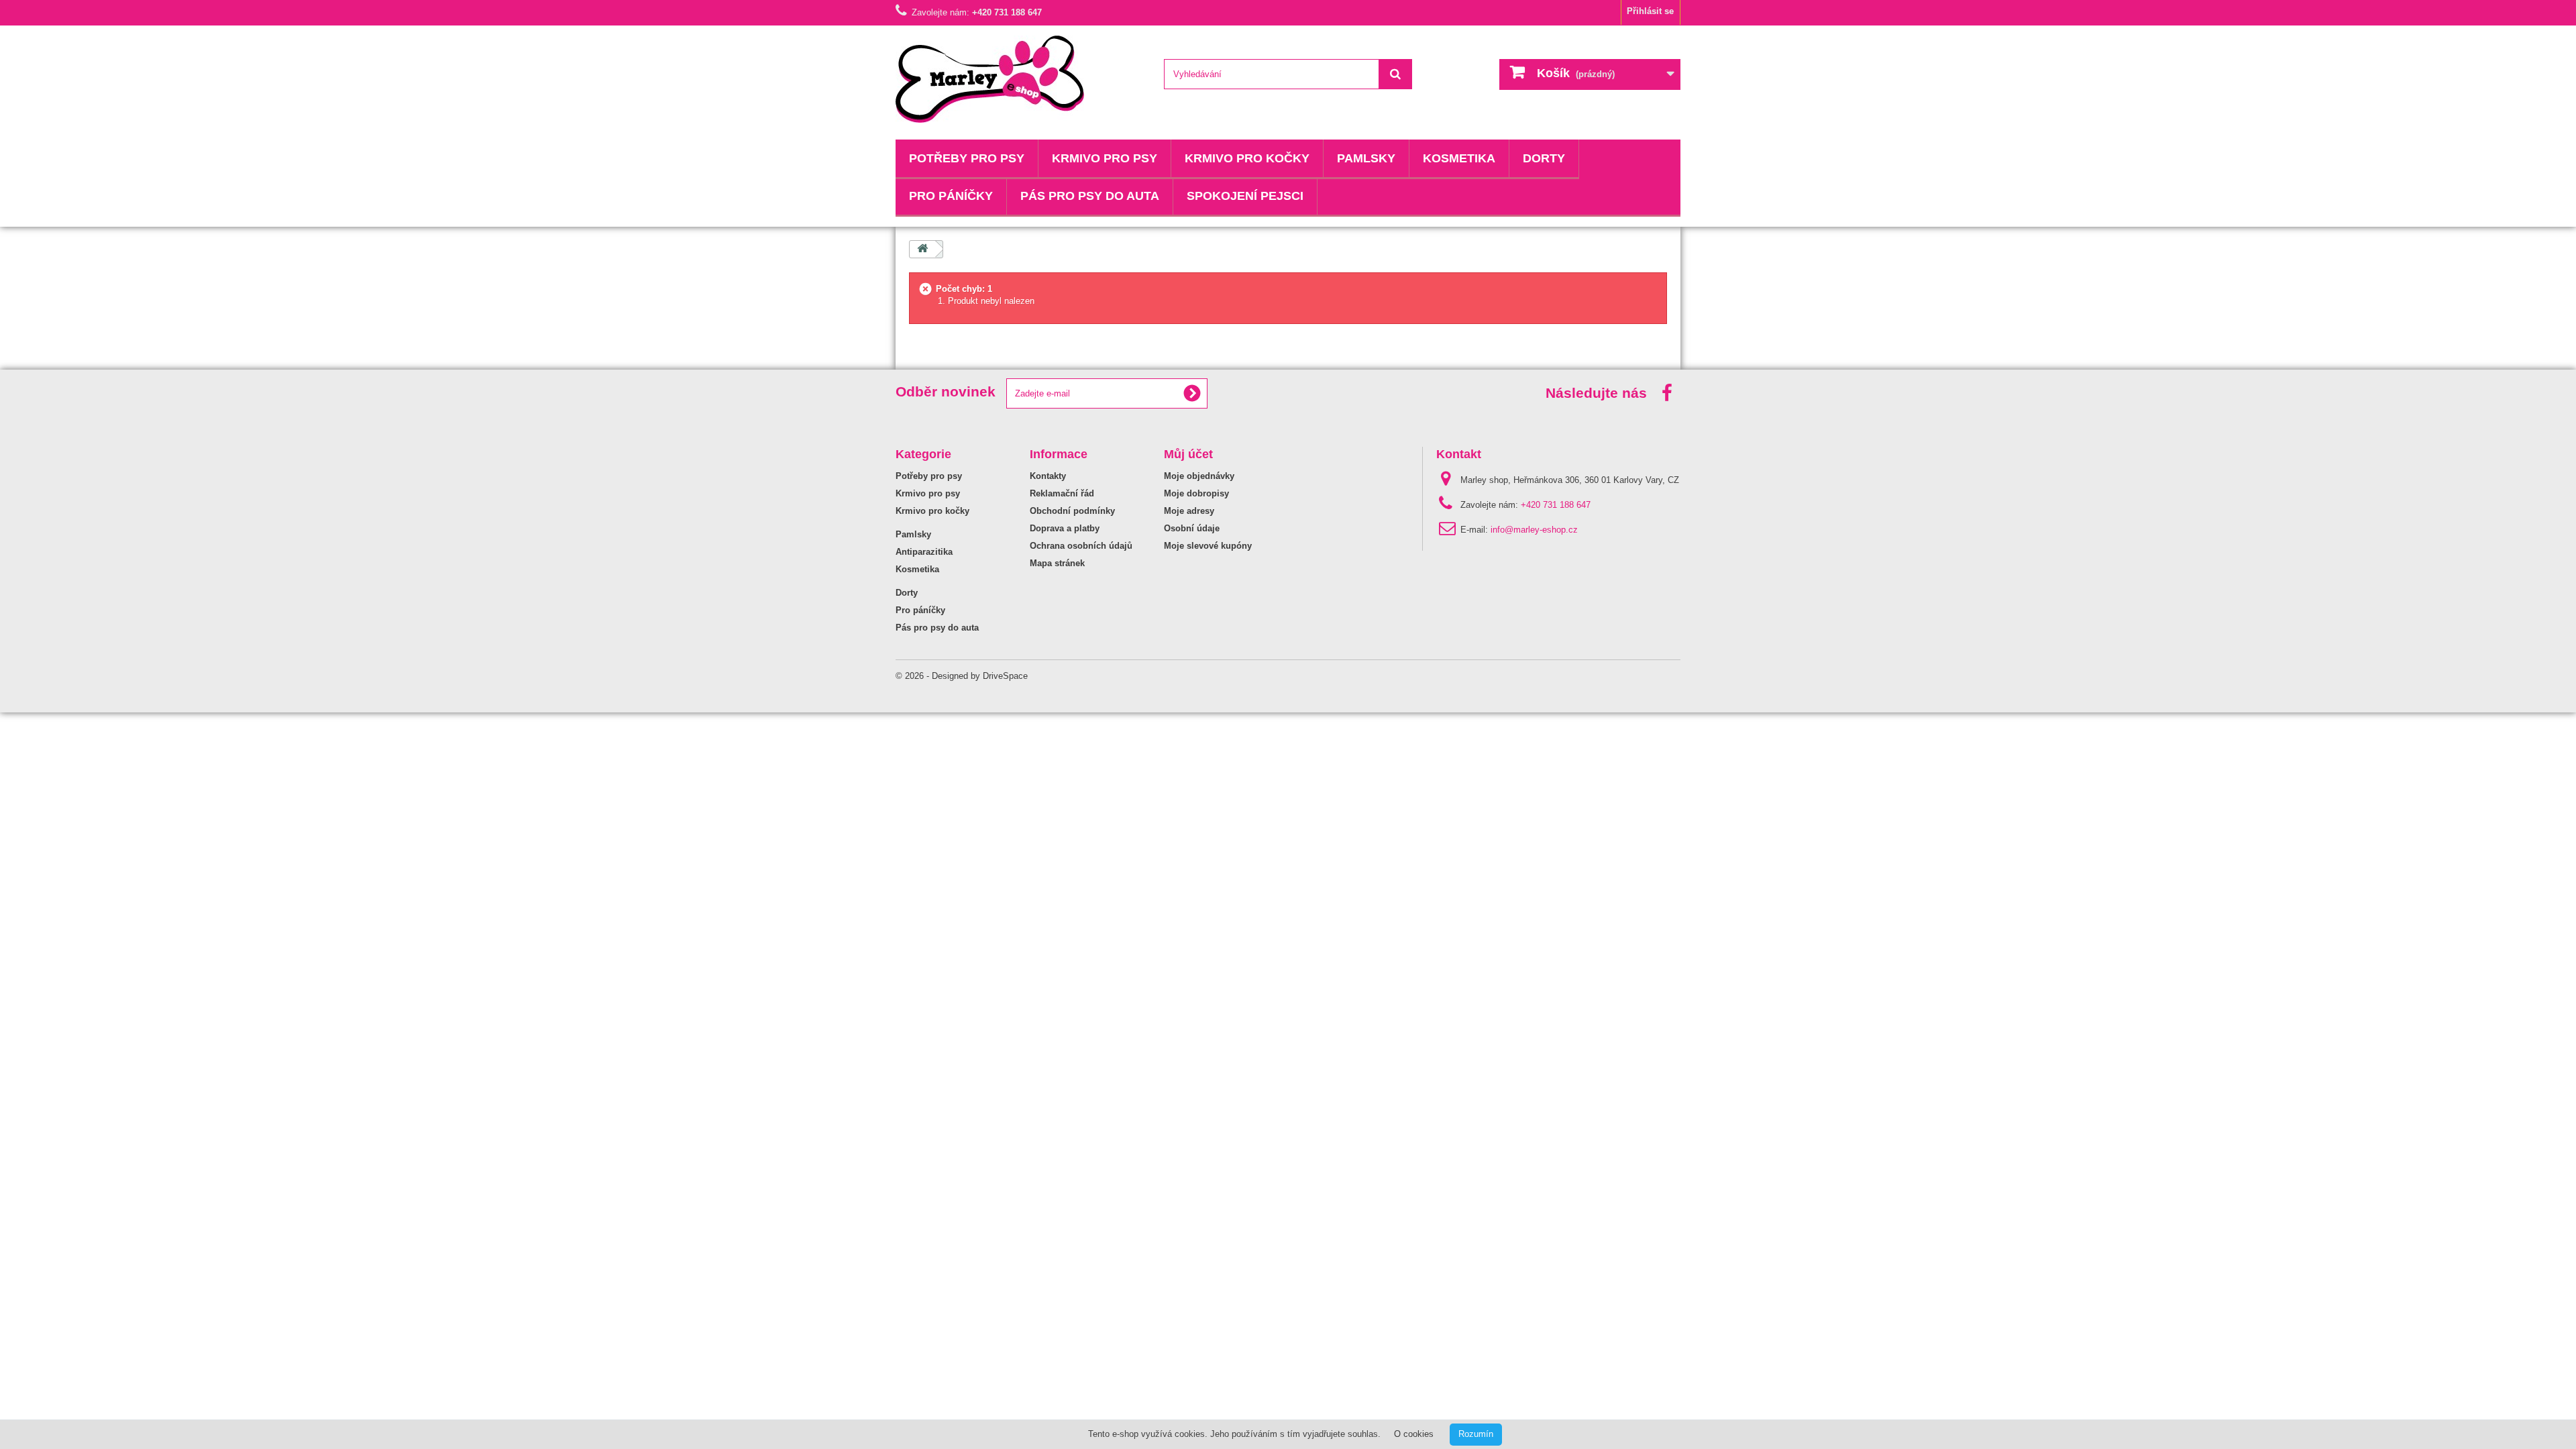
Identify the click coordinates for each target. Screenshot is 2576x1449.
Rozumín (1476, 1434)
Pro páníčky (951, 196)
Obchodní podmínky (1072, 511)
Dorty (1544, 158)
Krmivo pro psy (1105, 158)
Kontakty (1048, 476)
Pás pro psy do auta (1090, 196)
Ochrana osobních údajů (1081, 546)
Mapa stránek (1057, 563)
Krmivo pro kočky (1247, 158)
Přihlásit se (1650, 11)
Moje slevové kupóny (1208, 546)
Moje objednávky (1199, 476)
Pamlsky (1366, 158)
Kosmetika (1459, 158)
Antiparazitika (924, 552)
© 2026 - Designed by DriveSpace (962, 676)
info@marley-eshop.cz (1534, 530)
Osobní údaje (1192, 528)
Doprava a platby (1065, 528)
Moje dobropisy (1196, 493)
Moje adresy (1189, 511)
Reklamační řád (1062, 493)
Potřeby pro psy (967, 158)
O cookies (1414, 1434)
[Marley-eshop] (1020, 79)
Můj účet (1188, 454)
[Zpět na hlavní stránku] (922, 249)
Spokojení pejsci (1245, 196)
